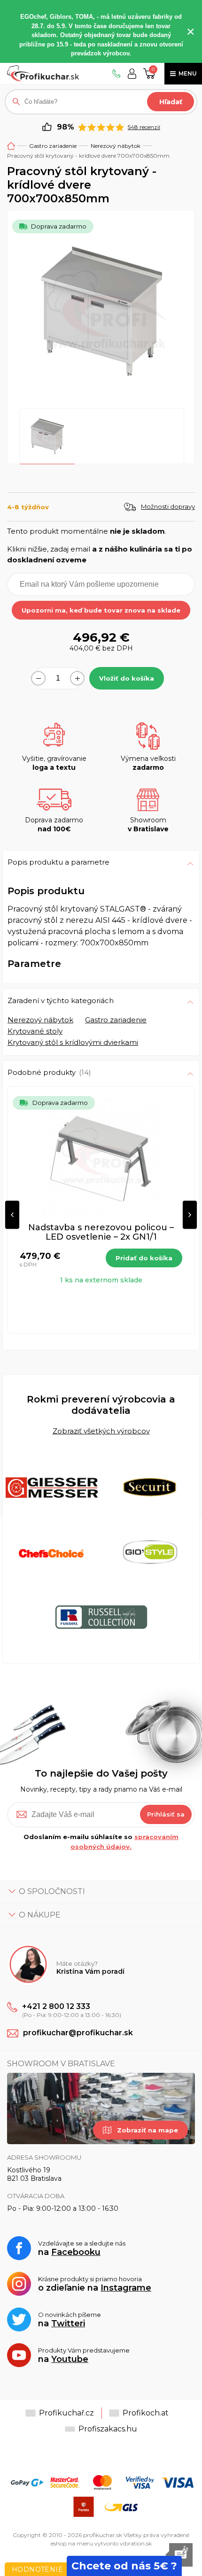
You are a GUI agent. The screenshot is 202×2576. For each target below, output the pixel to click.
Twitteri (68, 2323)
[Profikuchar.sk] (43, 73)
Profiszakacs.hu (108, 2429)
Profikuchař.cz (66, 2413)
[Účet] (132, 73)
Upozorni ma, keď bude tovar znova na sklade (101, 610)
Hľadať (171, 102)
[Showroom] (101, 2108)
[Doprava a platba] (101, 2496)
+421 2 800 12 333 (56, 2006)
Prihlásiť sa (166, 1814)
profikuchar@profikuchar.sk (78, 2033)
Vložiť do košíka (127, 678)
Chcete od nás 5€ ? (124, 2566)
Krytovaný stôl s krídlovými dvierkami (73, 1042)
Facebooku (76, 2252)
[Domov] (11, 146)
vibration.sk (136, 2543)
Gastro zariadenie (53, 146)
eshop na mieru (72, 2543)
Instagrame (126, 2288)
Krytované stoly (35, 1031)
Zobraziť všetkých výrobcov (101, 1430)
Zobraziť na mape (148, 2130)
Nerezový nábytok (116, 146)
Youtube (70, 2359)
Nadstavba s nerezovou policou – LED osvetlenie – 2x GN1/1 (101, 1232)
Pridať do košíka (144, 1258)
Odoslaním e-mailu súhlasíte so (101, 1842)
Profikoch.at (146, 2413)
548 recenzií (144, 127)
